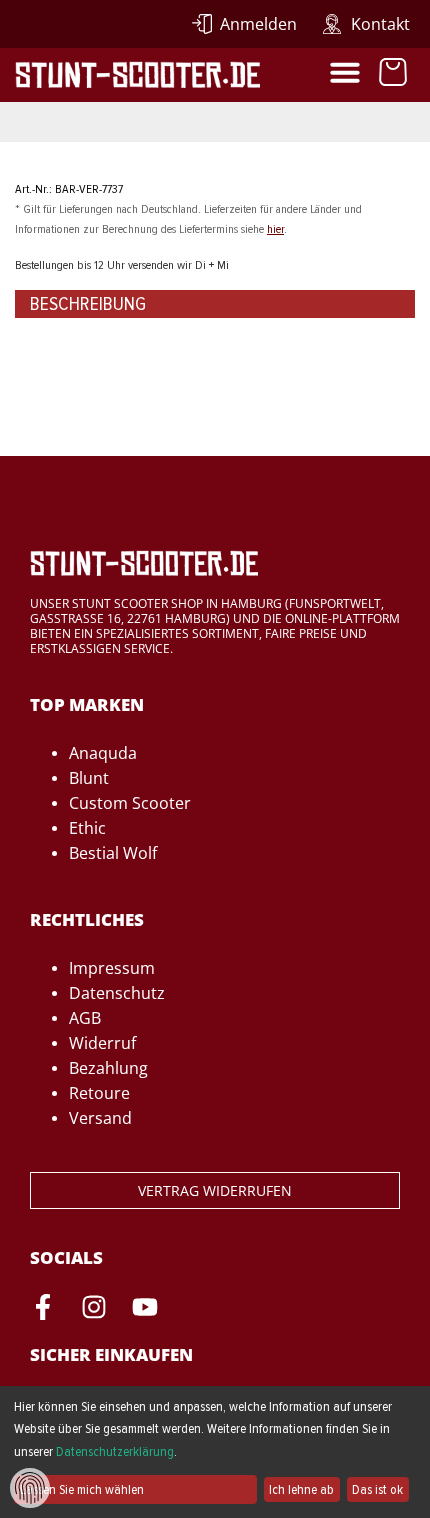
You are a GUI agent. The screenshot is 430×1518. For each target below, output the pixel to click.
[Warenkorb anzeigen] (393, 75)
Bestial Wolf (113, 853)
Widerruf (102, 1043)
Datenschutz (117, 993)
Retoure (99, 1093)
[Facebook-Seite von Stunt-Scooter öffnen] (43, 1310)
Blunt (89, 778)
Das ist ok (377, 1489)
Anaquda (103, 753)
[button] (345, 72)
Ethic (87, 828)
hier (275, 229)
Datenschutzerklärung (115, 1451)
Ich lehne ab (301, 1489)
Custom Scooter (130, 803)
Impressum (112, 968)
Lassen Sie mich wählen (82, 1489)
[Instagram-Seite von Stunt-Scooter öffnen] (94, 1310)
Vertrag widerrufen (215, 1190)
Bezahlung (108, 1068)
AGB (85, 1018)
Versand (100, 1118)
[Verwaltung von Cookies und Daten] (30, 1487)
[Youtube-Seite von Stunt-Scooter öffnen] (145, 1310)
